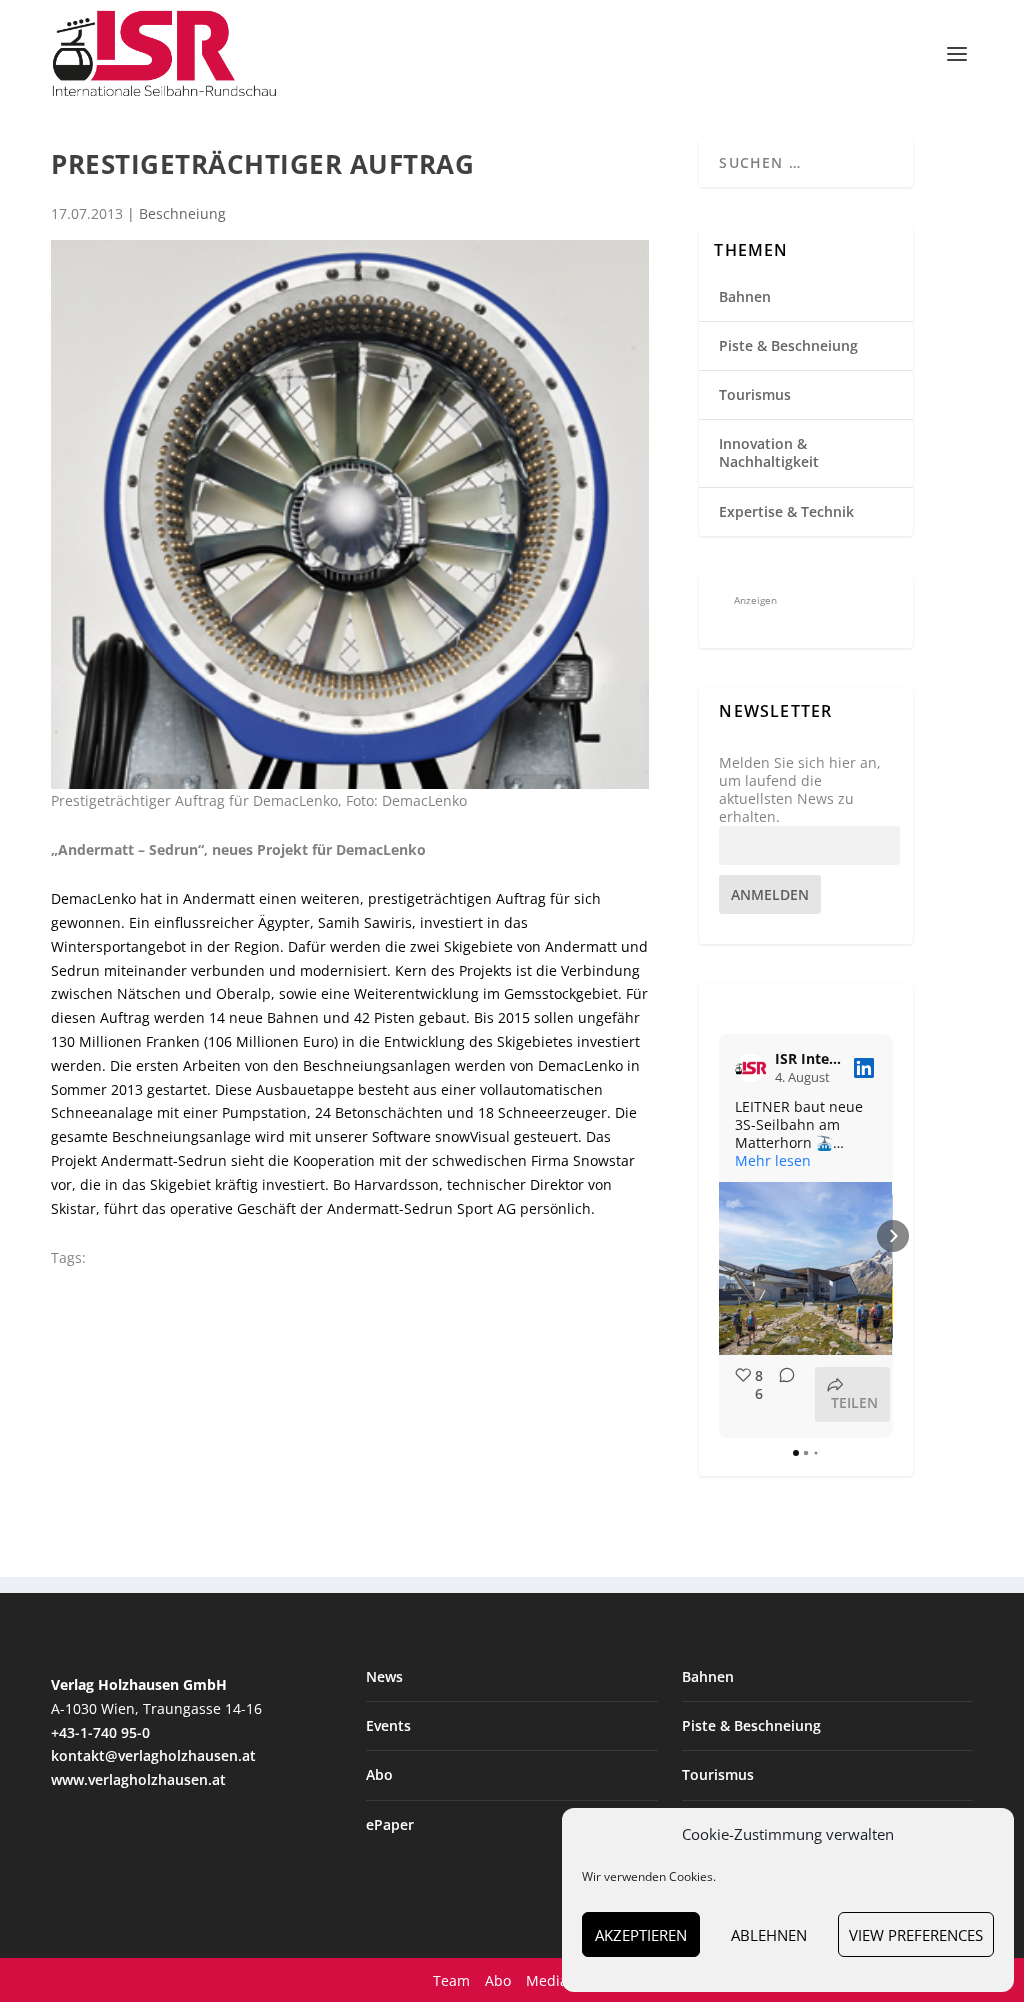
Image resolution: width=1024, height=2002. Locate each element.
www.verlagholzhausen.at (138, 1779)
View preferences (916, 1935)
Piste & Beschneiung (788, 345)
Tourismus (755, 394)
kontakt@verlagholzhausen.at (153, 1755)
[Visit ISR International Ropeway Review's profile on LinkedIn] (755, 1068)
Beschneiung (182, 213)
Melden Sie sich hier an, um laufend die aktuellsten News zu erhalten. (800, 790)
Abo (379, 1774)
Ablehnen (769, 1935)
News (384, 1676)
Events (388, 1725)
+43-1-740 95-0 (100, 1732)
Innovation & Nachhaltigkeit (769, 452)
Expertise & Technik (786, 511)
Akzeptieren (641, 1935)
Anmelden (770, 894)
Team (451, 1980)
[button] (719, 1236)
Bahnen (745, 296)
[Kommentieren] (781, 1394)
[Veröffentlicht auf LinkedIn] (864, 1068)
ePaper (390, 1824)
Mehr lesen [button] (773, 1161)
